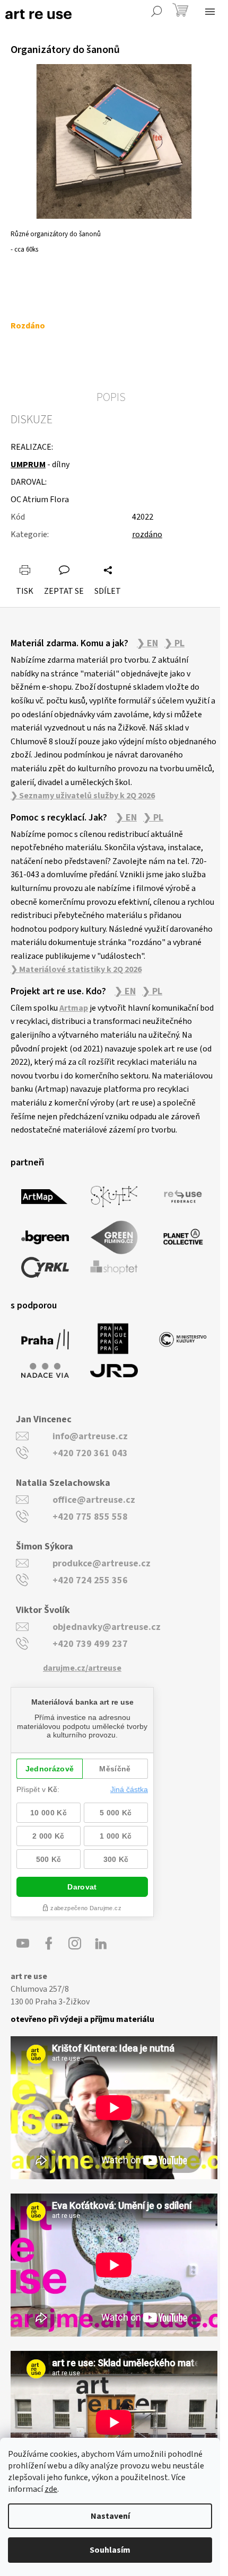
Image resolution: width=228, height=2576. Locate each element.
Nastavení (110, 2516)
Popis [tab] (111, 397)
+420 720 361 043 (90, 1453)
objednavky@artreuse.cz (107, 1627)
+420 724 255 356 (90, 1580)
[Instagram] (75, 1944)
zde (51, 2489)
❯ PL (174, 644)
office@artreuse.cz (94, 1500)
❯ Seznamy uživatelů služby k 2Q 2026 (83, 796)
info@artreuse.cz (90, 1436)
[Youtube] (23, 1944)
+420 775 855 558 (90, 1517)
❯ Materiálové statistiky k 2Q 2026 (76, 969)
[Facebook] (49, 1944)
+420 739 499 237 (90, 1644)
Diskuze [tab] (32, 420)
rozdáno (147, 534)
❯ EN (147, 644)
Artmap (74, 1008)
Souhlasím (110, 2550)
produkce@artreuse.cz (102, 1563)
